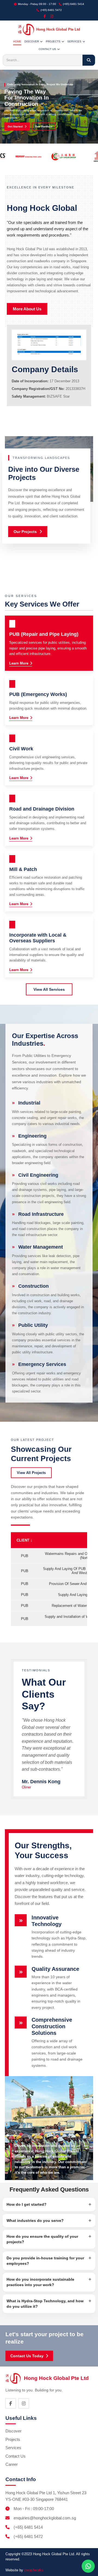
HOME (17, 41)
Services (13, 2448)
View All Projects (31, 1473)
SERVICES (74, 41)
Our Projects (25, 532)
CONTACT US (47, 49)
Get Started (15, 126)
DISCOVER (32, 41)
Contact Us (16, 2456)
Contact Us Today (27, 2356)
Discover (13, 2431)
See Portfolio (44, 126)
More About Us (27, 309)
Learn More (19, 663)
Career (12, 2464)
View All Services (49, 989)
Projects (13, 2439)
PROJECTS (53, 41)
